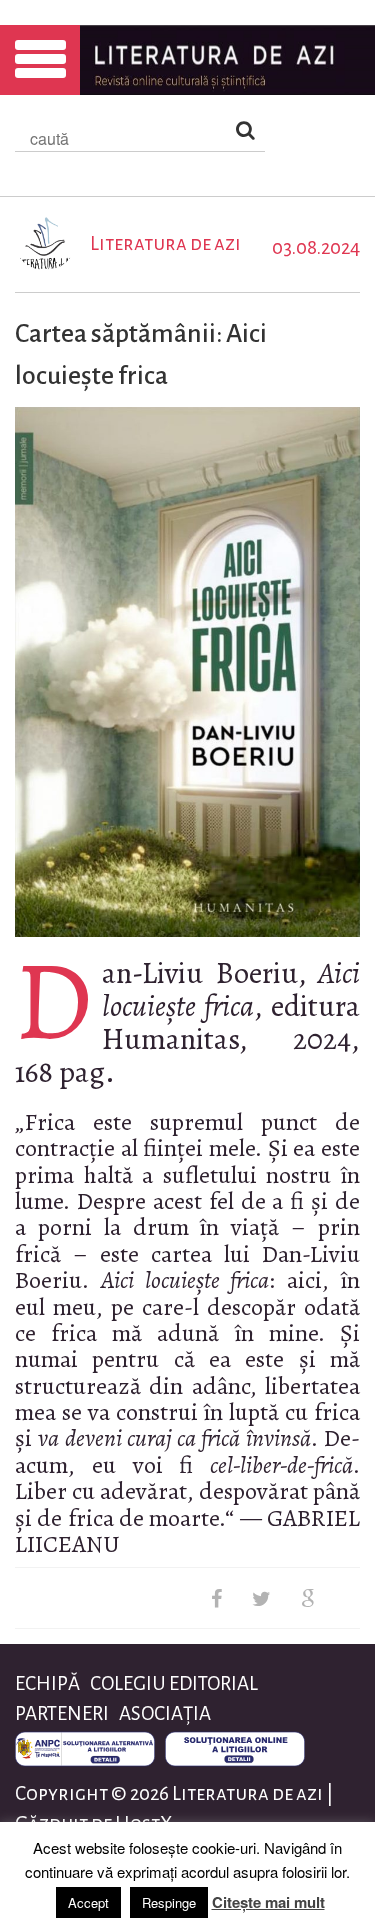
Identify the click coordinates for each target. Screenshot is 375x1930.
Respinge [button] (169, 1902)
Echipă (47, 1683)
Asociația (165, 1713)
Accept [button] (88, 1902)
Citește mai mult (268, 1902)
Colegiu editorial (174, 1683)
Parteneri (62, 1713)
